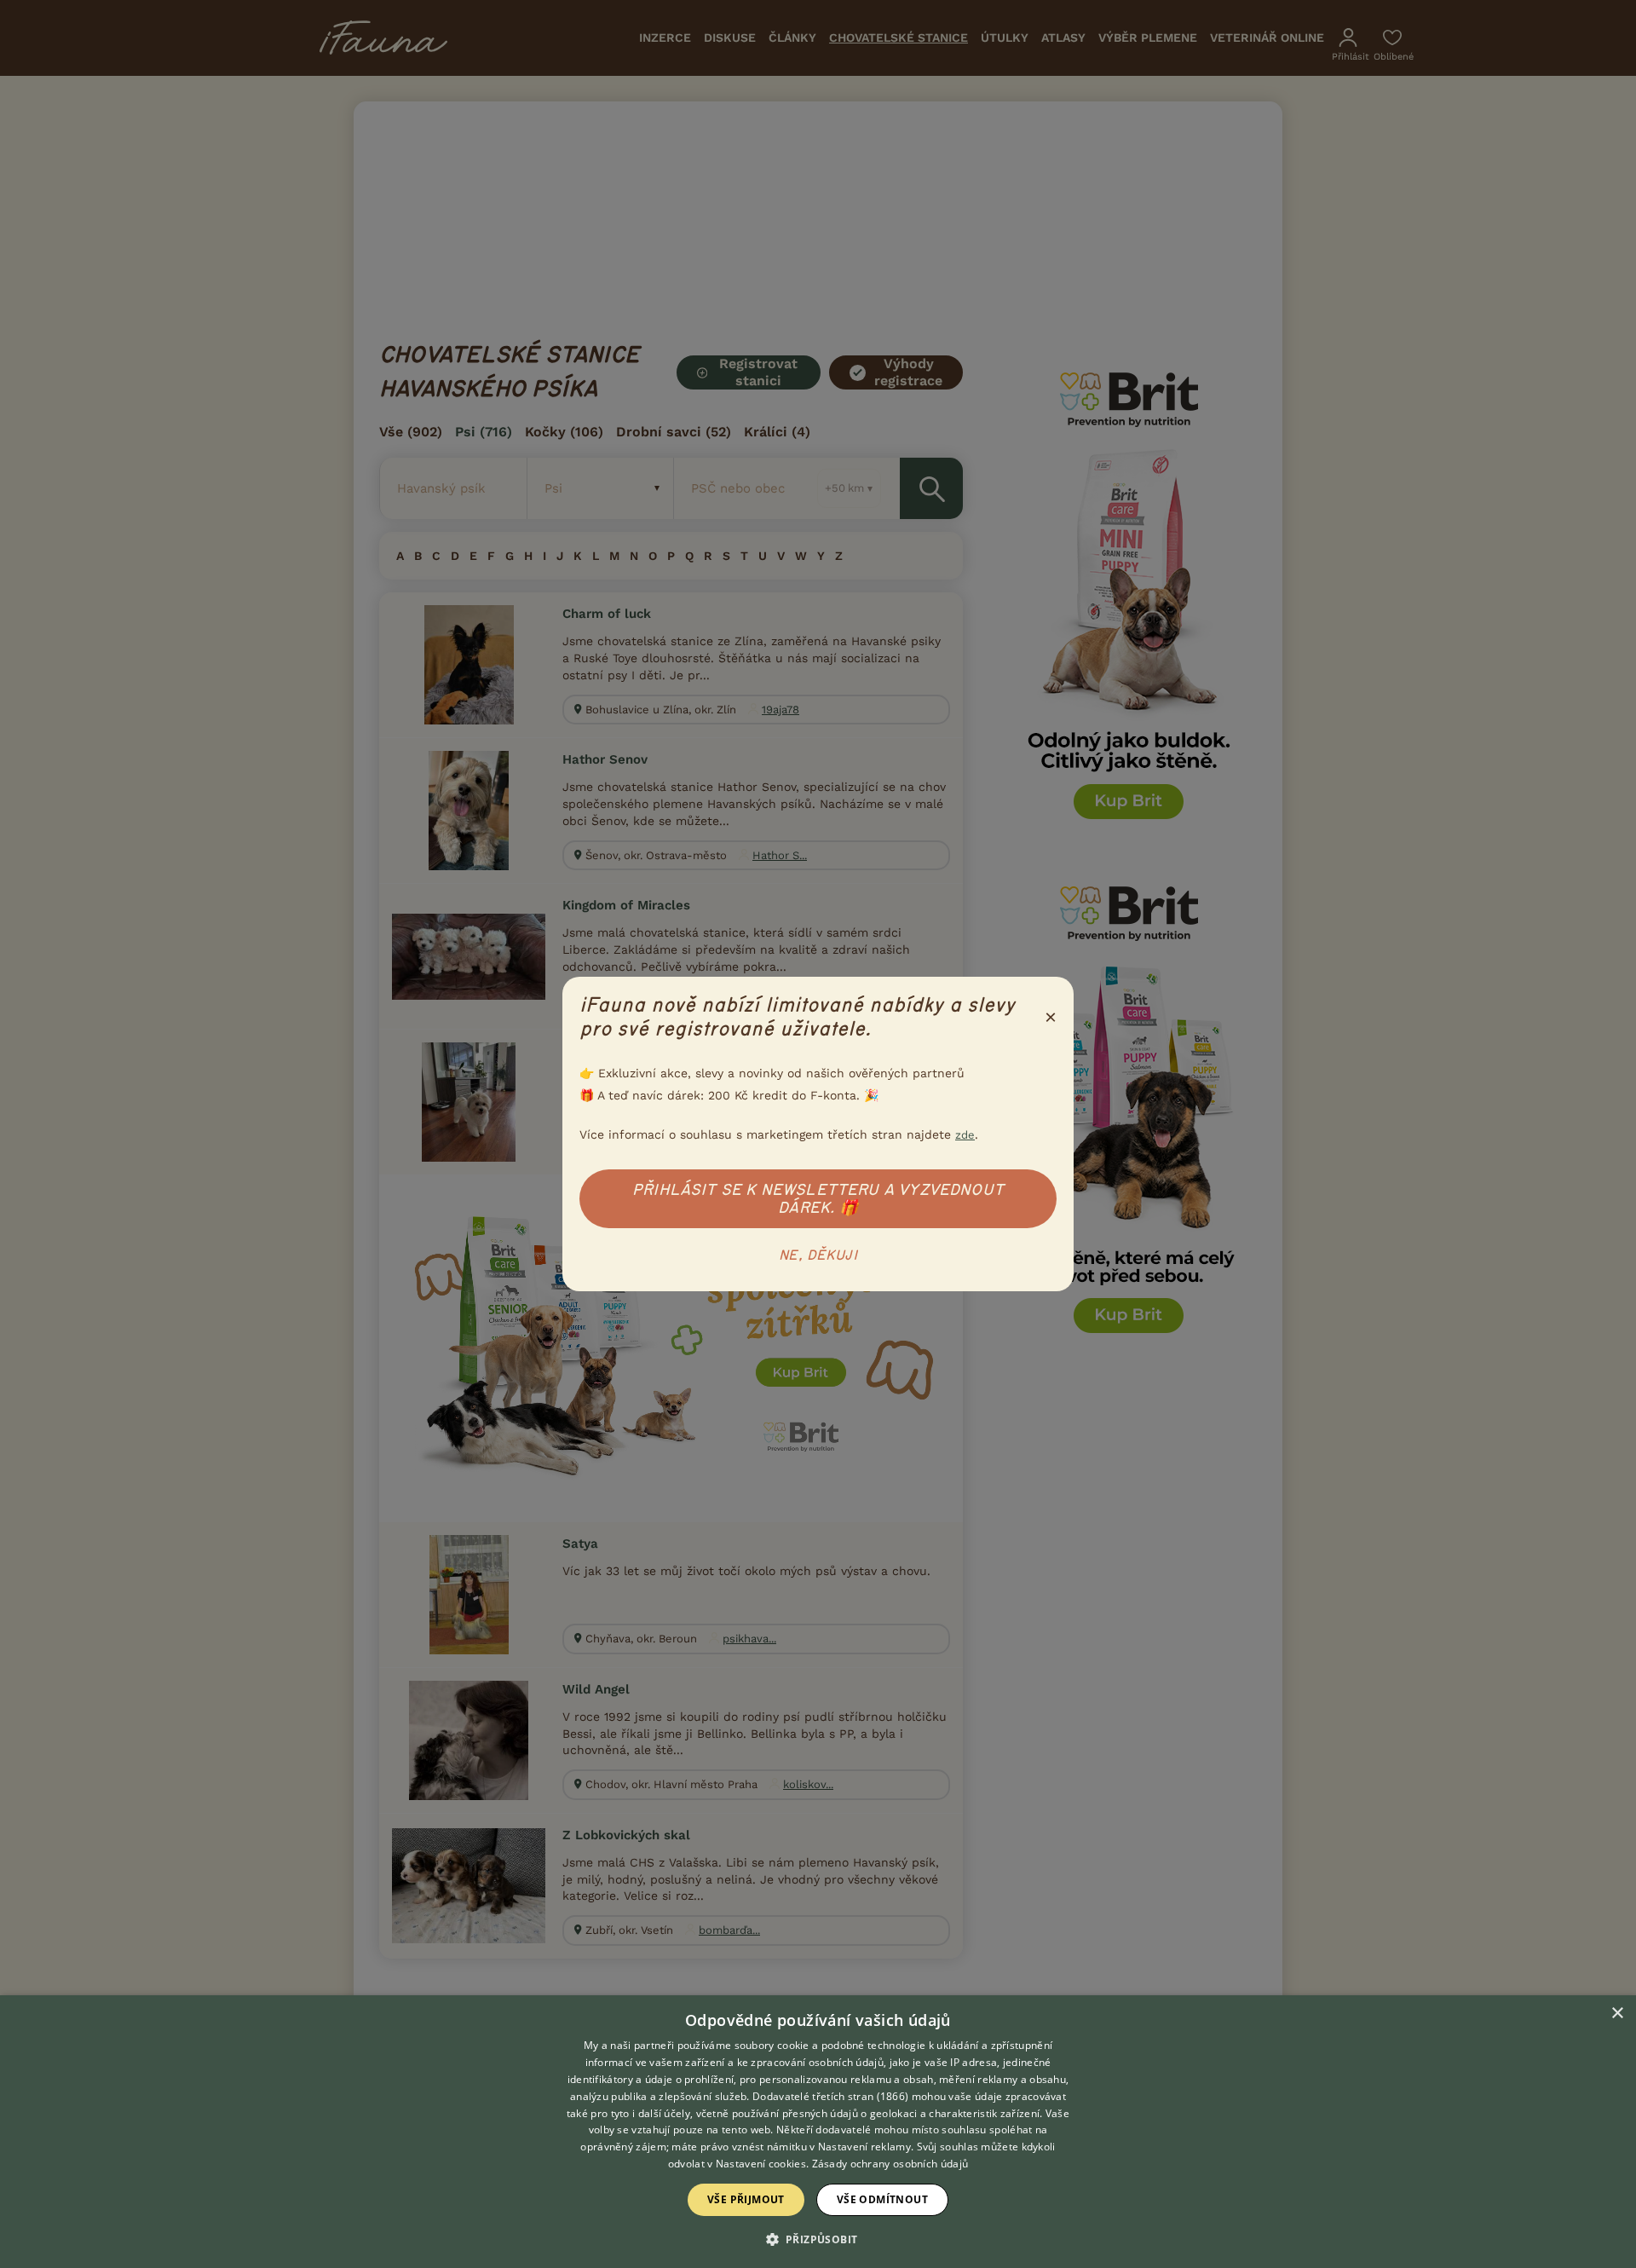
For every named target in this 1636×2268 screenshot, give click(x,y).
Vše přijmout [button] (746, 2199)
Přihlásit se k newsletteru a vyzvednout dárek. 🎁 (818, 1199)
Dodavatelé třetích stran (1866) (830, 2096)
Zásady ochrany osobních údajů (890, 2164)
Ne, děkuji (818, 1255)
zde (965, 1135)
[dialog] (818, 2132)
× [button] (1617, 2014)
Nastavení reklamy (864, 2147)
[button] (818, 2238)
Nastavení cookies (761, 2164)
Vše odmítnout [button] (882, 2199)
